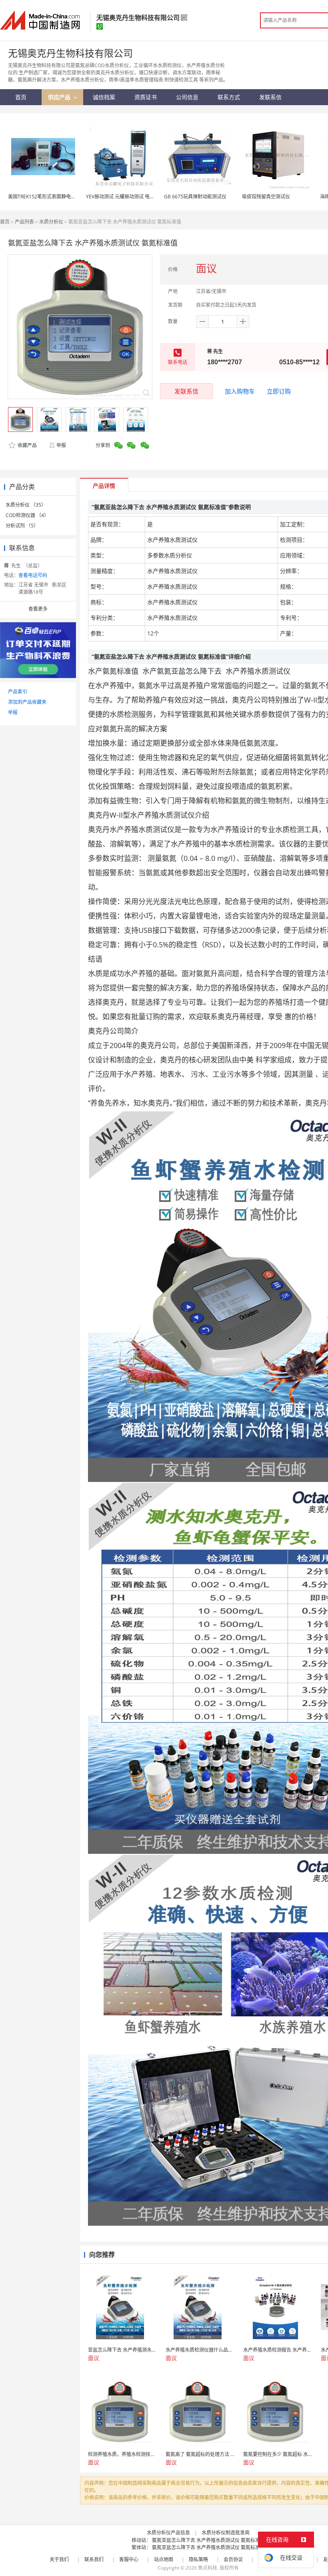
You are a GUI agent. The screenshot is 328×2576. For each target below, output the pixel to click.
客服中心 (129, 2559)
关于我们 (59, 2559)
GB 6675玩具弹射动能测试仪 (195, 197)
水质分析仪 (51, 222)
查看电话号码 (33, 575)
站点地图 (164, 2559)
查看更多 (38, 609)
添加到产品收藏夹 (27, 702)
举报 (61, 445)
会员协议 (233, 2559)
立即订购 (279, 391)
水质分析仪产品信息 (168, 2533)
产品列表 (24, 222)
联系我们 (94, 2559)
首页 (5, 222)
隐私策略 (198, 2559)
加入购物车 (240, 391)
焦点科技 (208, 2568)
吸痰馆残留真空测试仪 (266, 197)
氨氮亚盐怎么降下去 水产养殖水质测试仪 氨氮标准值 (208, 2540)
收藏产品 (27, 445)
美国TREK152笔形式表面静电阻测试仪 (49, 197)
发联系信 (186, 391)
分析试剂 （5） (22, 526)
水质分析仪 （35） (26, 505)
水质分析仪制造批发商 (226, 2533)
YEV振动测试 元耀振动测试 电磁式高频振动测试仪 (139, 197)
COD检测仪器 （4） (27, 515)
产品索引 (18, 692)
